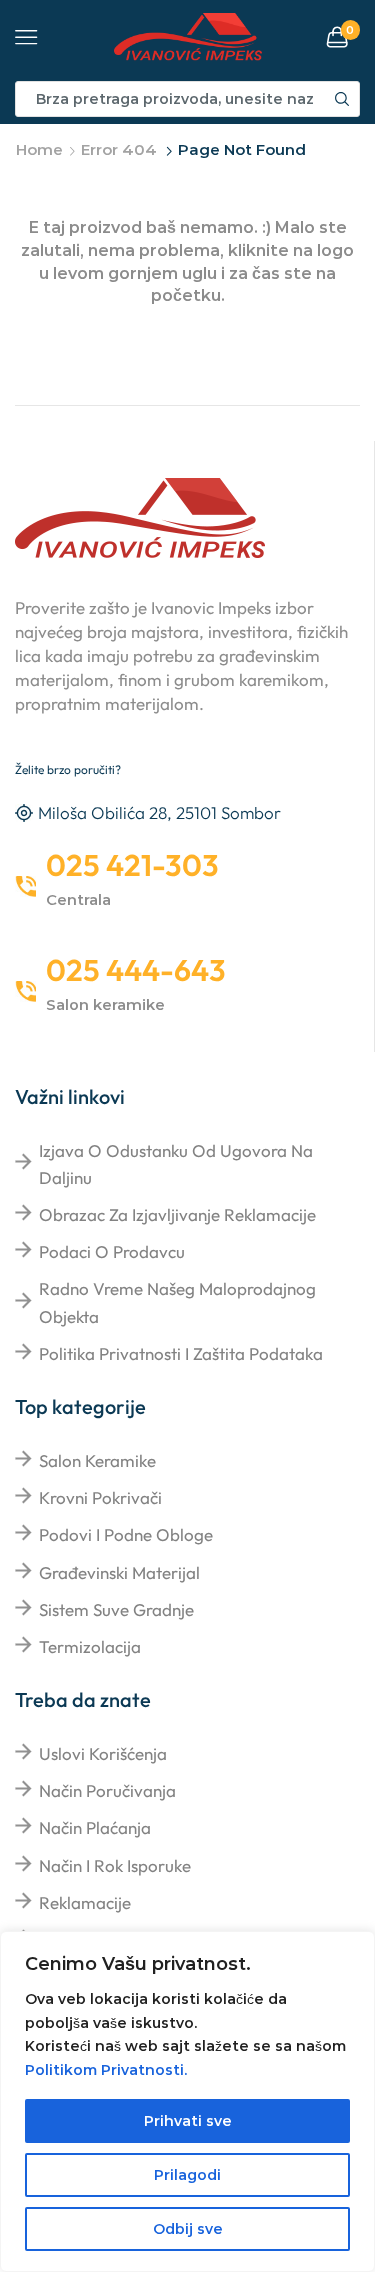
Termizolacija (90, 1646)
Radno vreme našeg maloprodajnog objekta (177, 1302)
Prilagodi (187, 2175)
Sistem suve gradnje (116, 1609)
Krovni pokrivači (100, 1497)
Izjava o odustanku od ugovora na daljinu (176, 1164)
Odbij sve (188, 2229)
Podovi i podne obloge (126, 1534)
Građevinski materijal (119, 1572)
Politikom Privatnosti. (106, 2070)
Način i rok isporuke (115, 1865)
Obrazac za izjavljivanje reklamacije (177, 1214)
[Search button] (342, 99)
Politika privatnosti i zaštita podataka (181, 1353)
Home (39, 149)
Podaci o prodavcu (112, 1251)
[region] (187, 2101)
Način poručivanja (107, 1790)
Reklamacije (85, 1902)
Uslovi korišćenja (103, 1753)
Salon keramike (97, 1460)
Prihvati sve (188, 2121)
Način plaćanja (95, 1827)
